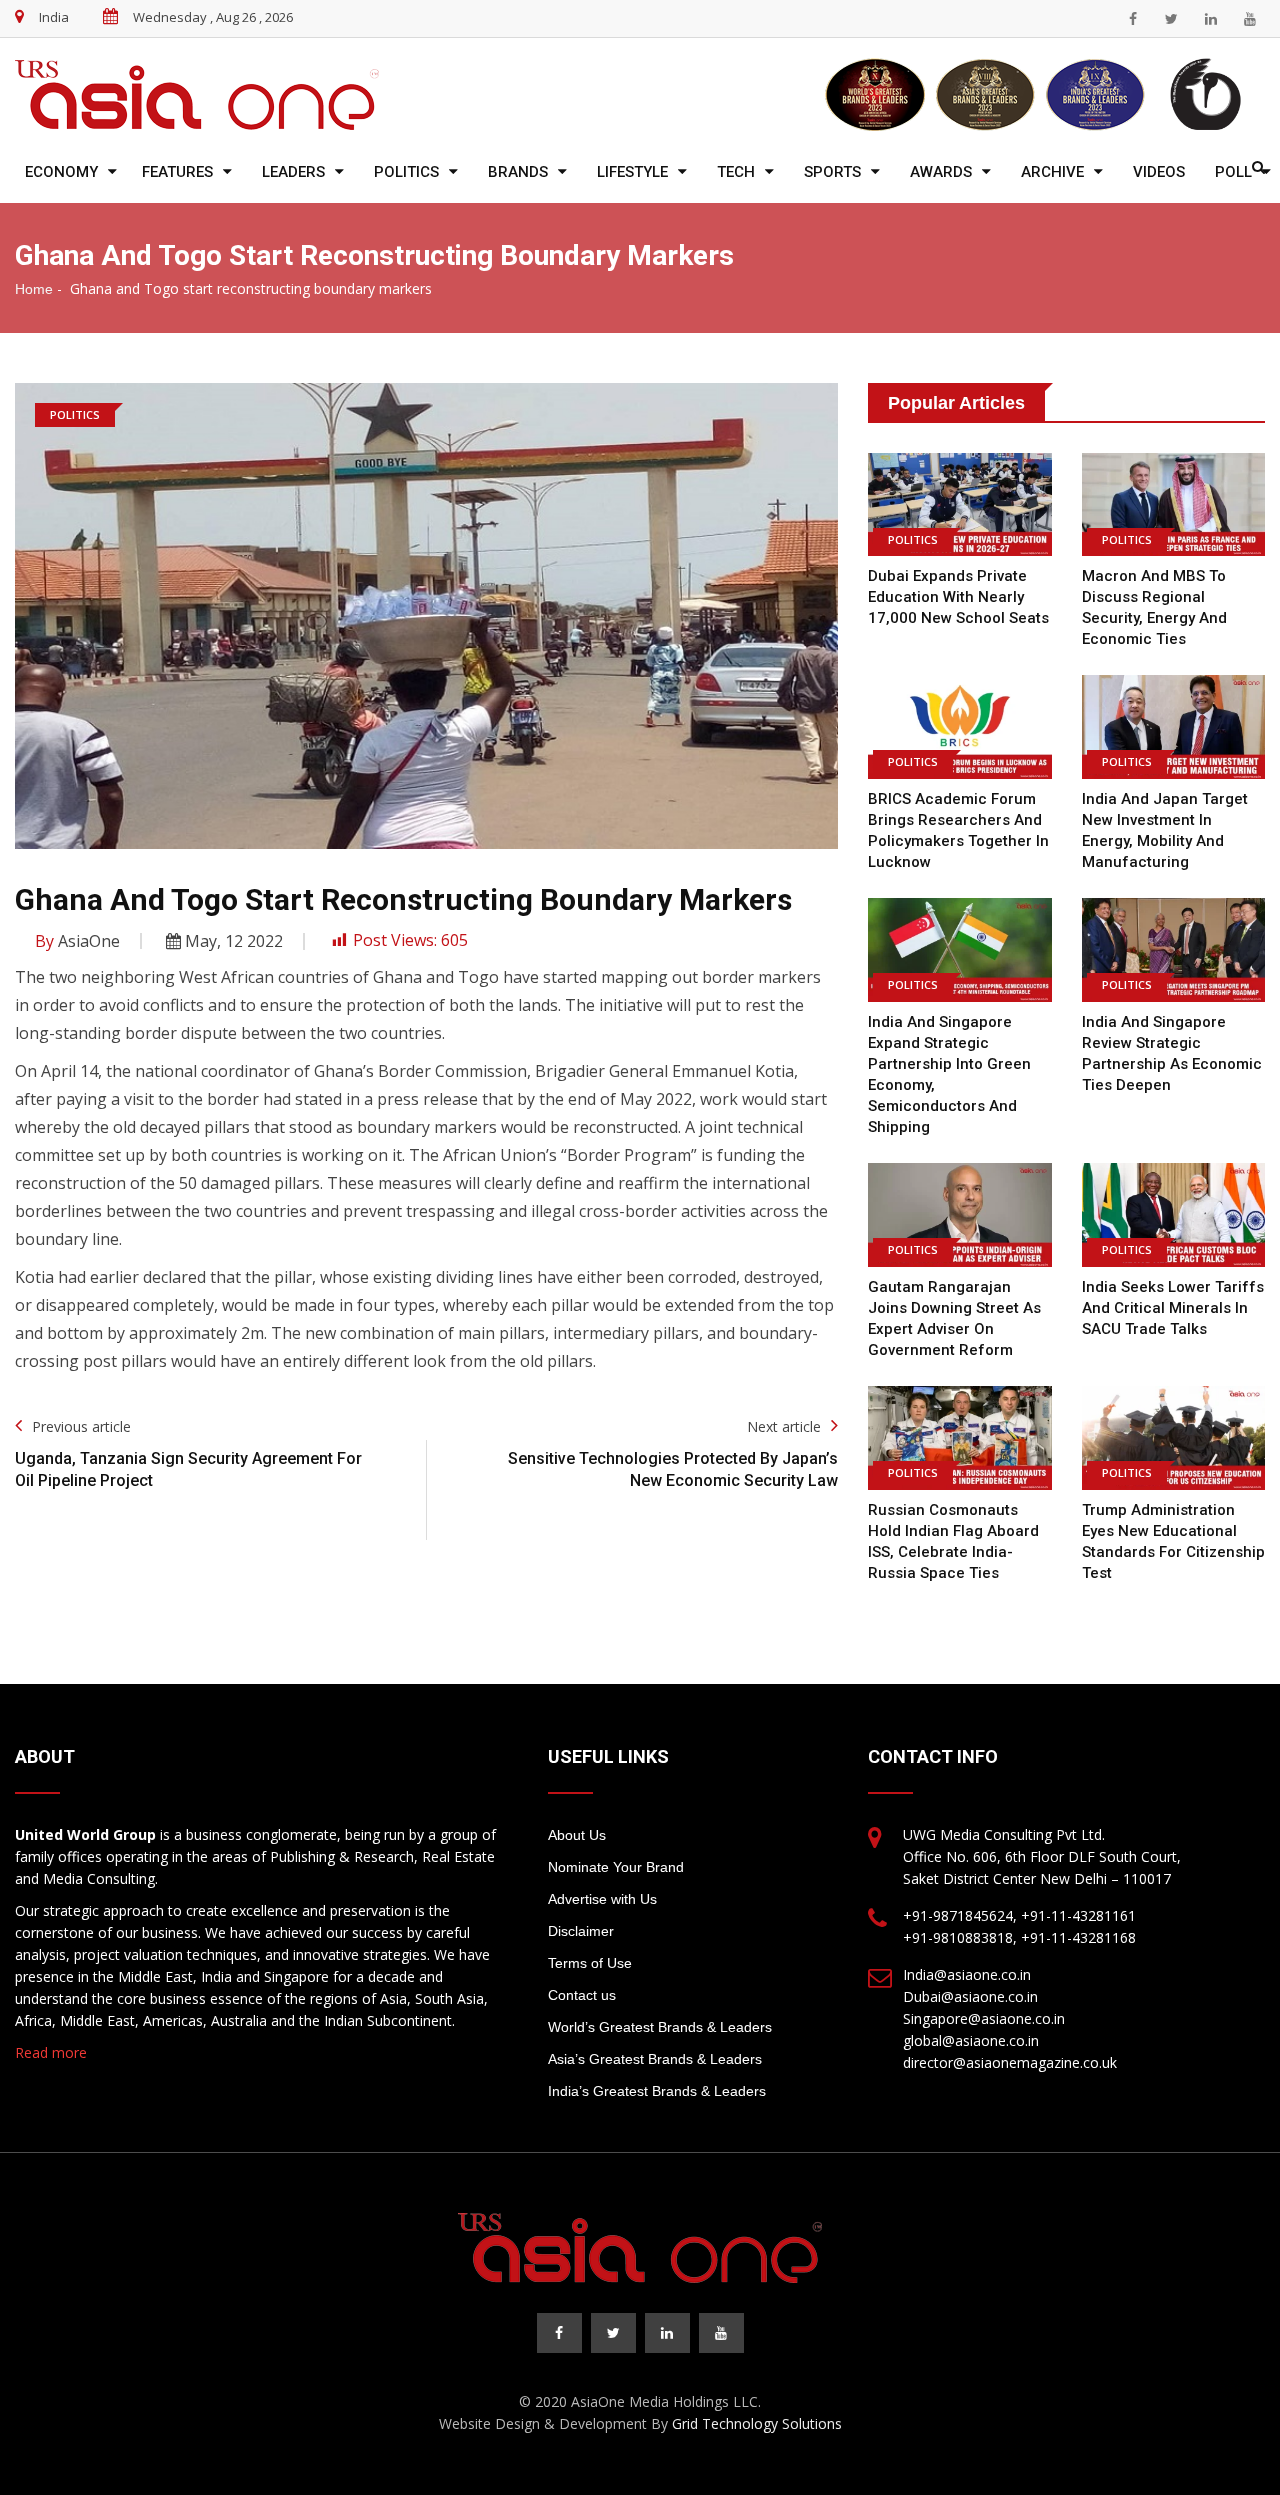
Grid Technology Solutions (757, 2423)
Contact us (582, 1995)
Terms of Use (590, 1963)
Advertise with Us (602, 1899)
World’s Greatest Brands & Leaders (660, 2027)
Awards (941, 172)
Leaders (293, 172)
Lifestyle (632, 172)
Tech (736, 172)
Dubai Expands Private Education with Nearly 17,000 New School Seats (958, 597)
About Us (577, 1835)
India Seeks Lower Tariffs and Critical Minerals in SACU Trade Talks (1173, 1308)
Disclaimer (581, 1931)
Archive (1052, 172)
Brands (518, 172)
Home (34, 289)
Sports (832, 172)
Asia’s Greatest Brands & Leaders (655, 2059)
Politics (406, 172)
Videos (1159, 172)
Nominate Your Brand (616, 1867)
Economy (61, 172)
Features (177, 172)
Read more (51, 2052)
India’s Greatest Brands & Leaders (657, 2091)
